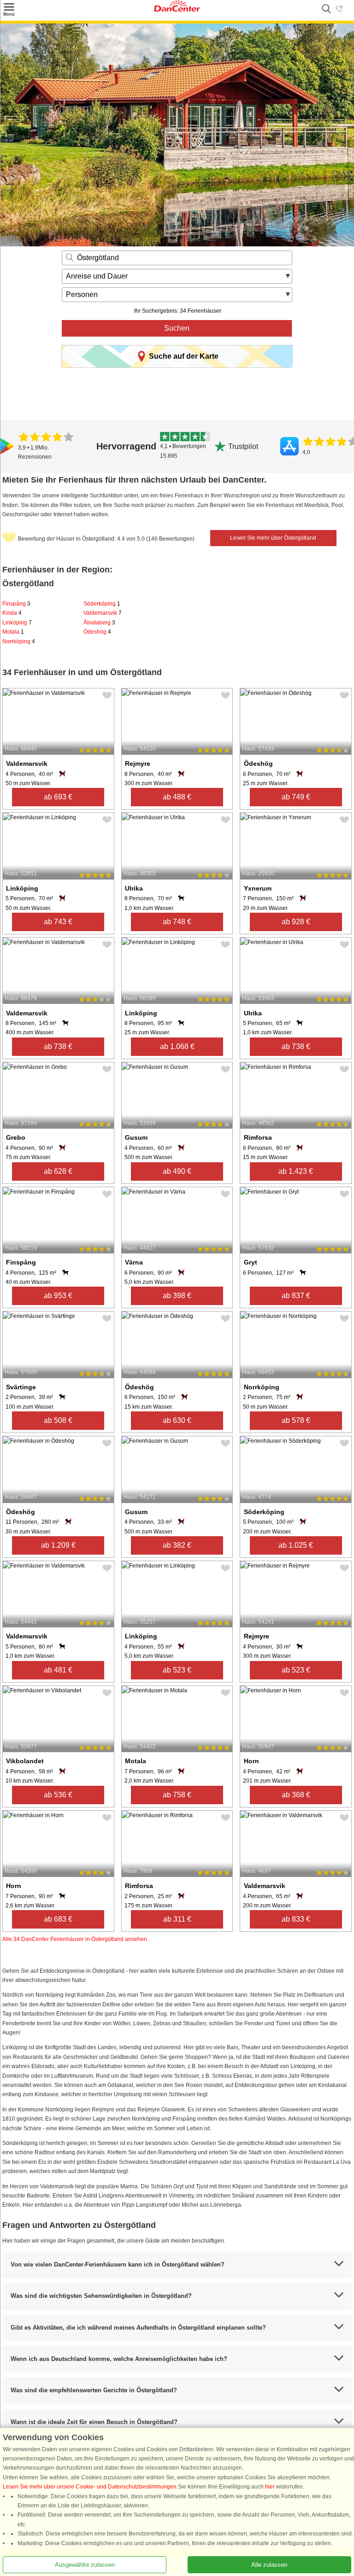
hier (270, 2487)
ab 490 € (177, 1171)
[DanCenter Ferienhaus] (177, 10)
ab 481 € (58, 1670)
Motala (13, 632)
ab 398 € (177, 1296)
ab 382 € (177, 1545)
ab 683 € (58, 1919)
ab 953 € (58, 1296)
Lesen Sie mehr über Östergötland (273, 538)
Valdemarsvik (103, 613)
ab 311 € (177, 1919)
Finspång (16, 604)
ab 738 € (58, 1046)
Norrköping (19, 641)
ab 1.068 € (177, 1046)
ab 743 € (58, 922)
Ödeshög (97, 632)
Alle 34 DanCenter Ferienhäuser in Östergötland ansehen (75, 1939)
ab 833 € (296, 1919)
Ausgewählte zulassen (85, 2565)
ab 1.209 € (58, 1545)
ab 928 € (296, 922)
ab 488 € (177, 797)
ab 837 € (296, 1296)
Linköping (17, 623)
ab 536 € (58, 1795)
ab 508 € (58, 1420)
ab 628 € (58, 1171)
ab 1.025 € (296, 1545)
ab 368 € (296, 1795)
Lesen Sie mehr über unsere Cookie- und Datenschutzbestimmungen (90, 2487)
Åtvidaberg (99, 623)
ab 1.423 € (296, 1171)
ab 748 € (177, 922)
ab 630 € (177, 1420)
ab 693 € (58, 797)
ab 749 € (296, 797)
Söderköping (102, 604)
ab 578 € (296, 1420)
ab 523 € (177, 1670)
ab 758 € (177, 1795)
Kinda (12, 613)
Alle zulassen (269, 2565)
